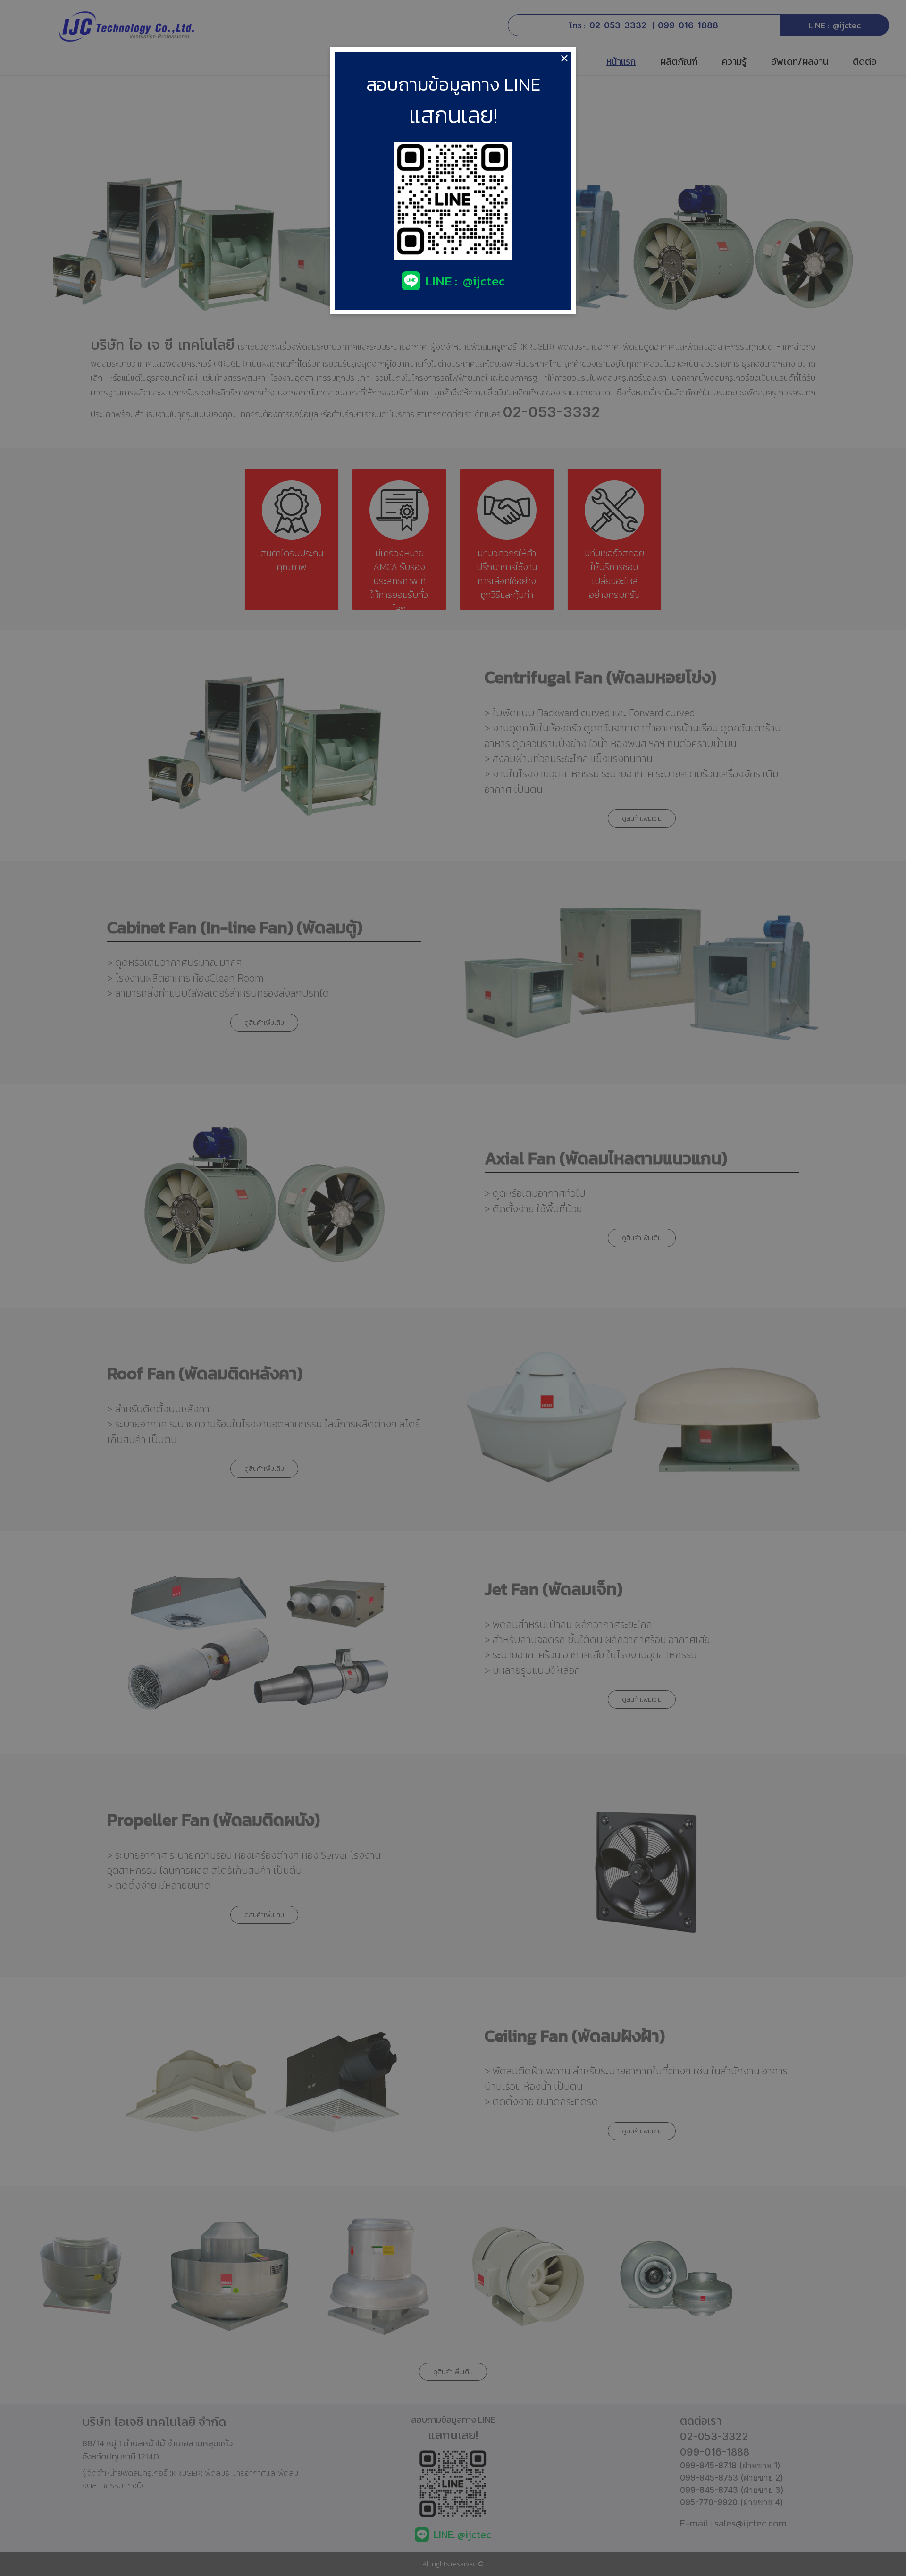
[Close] (564, 59)
